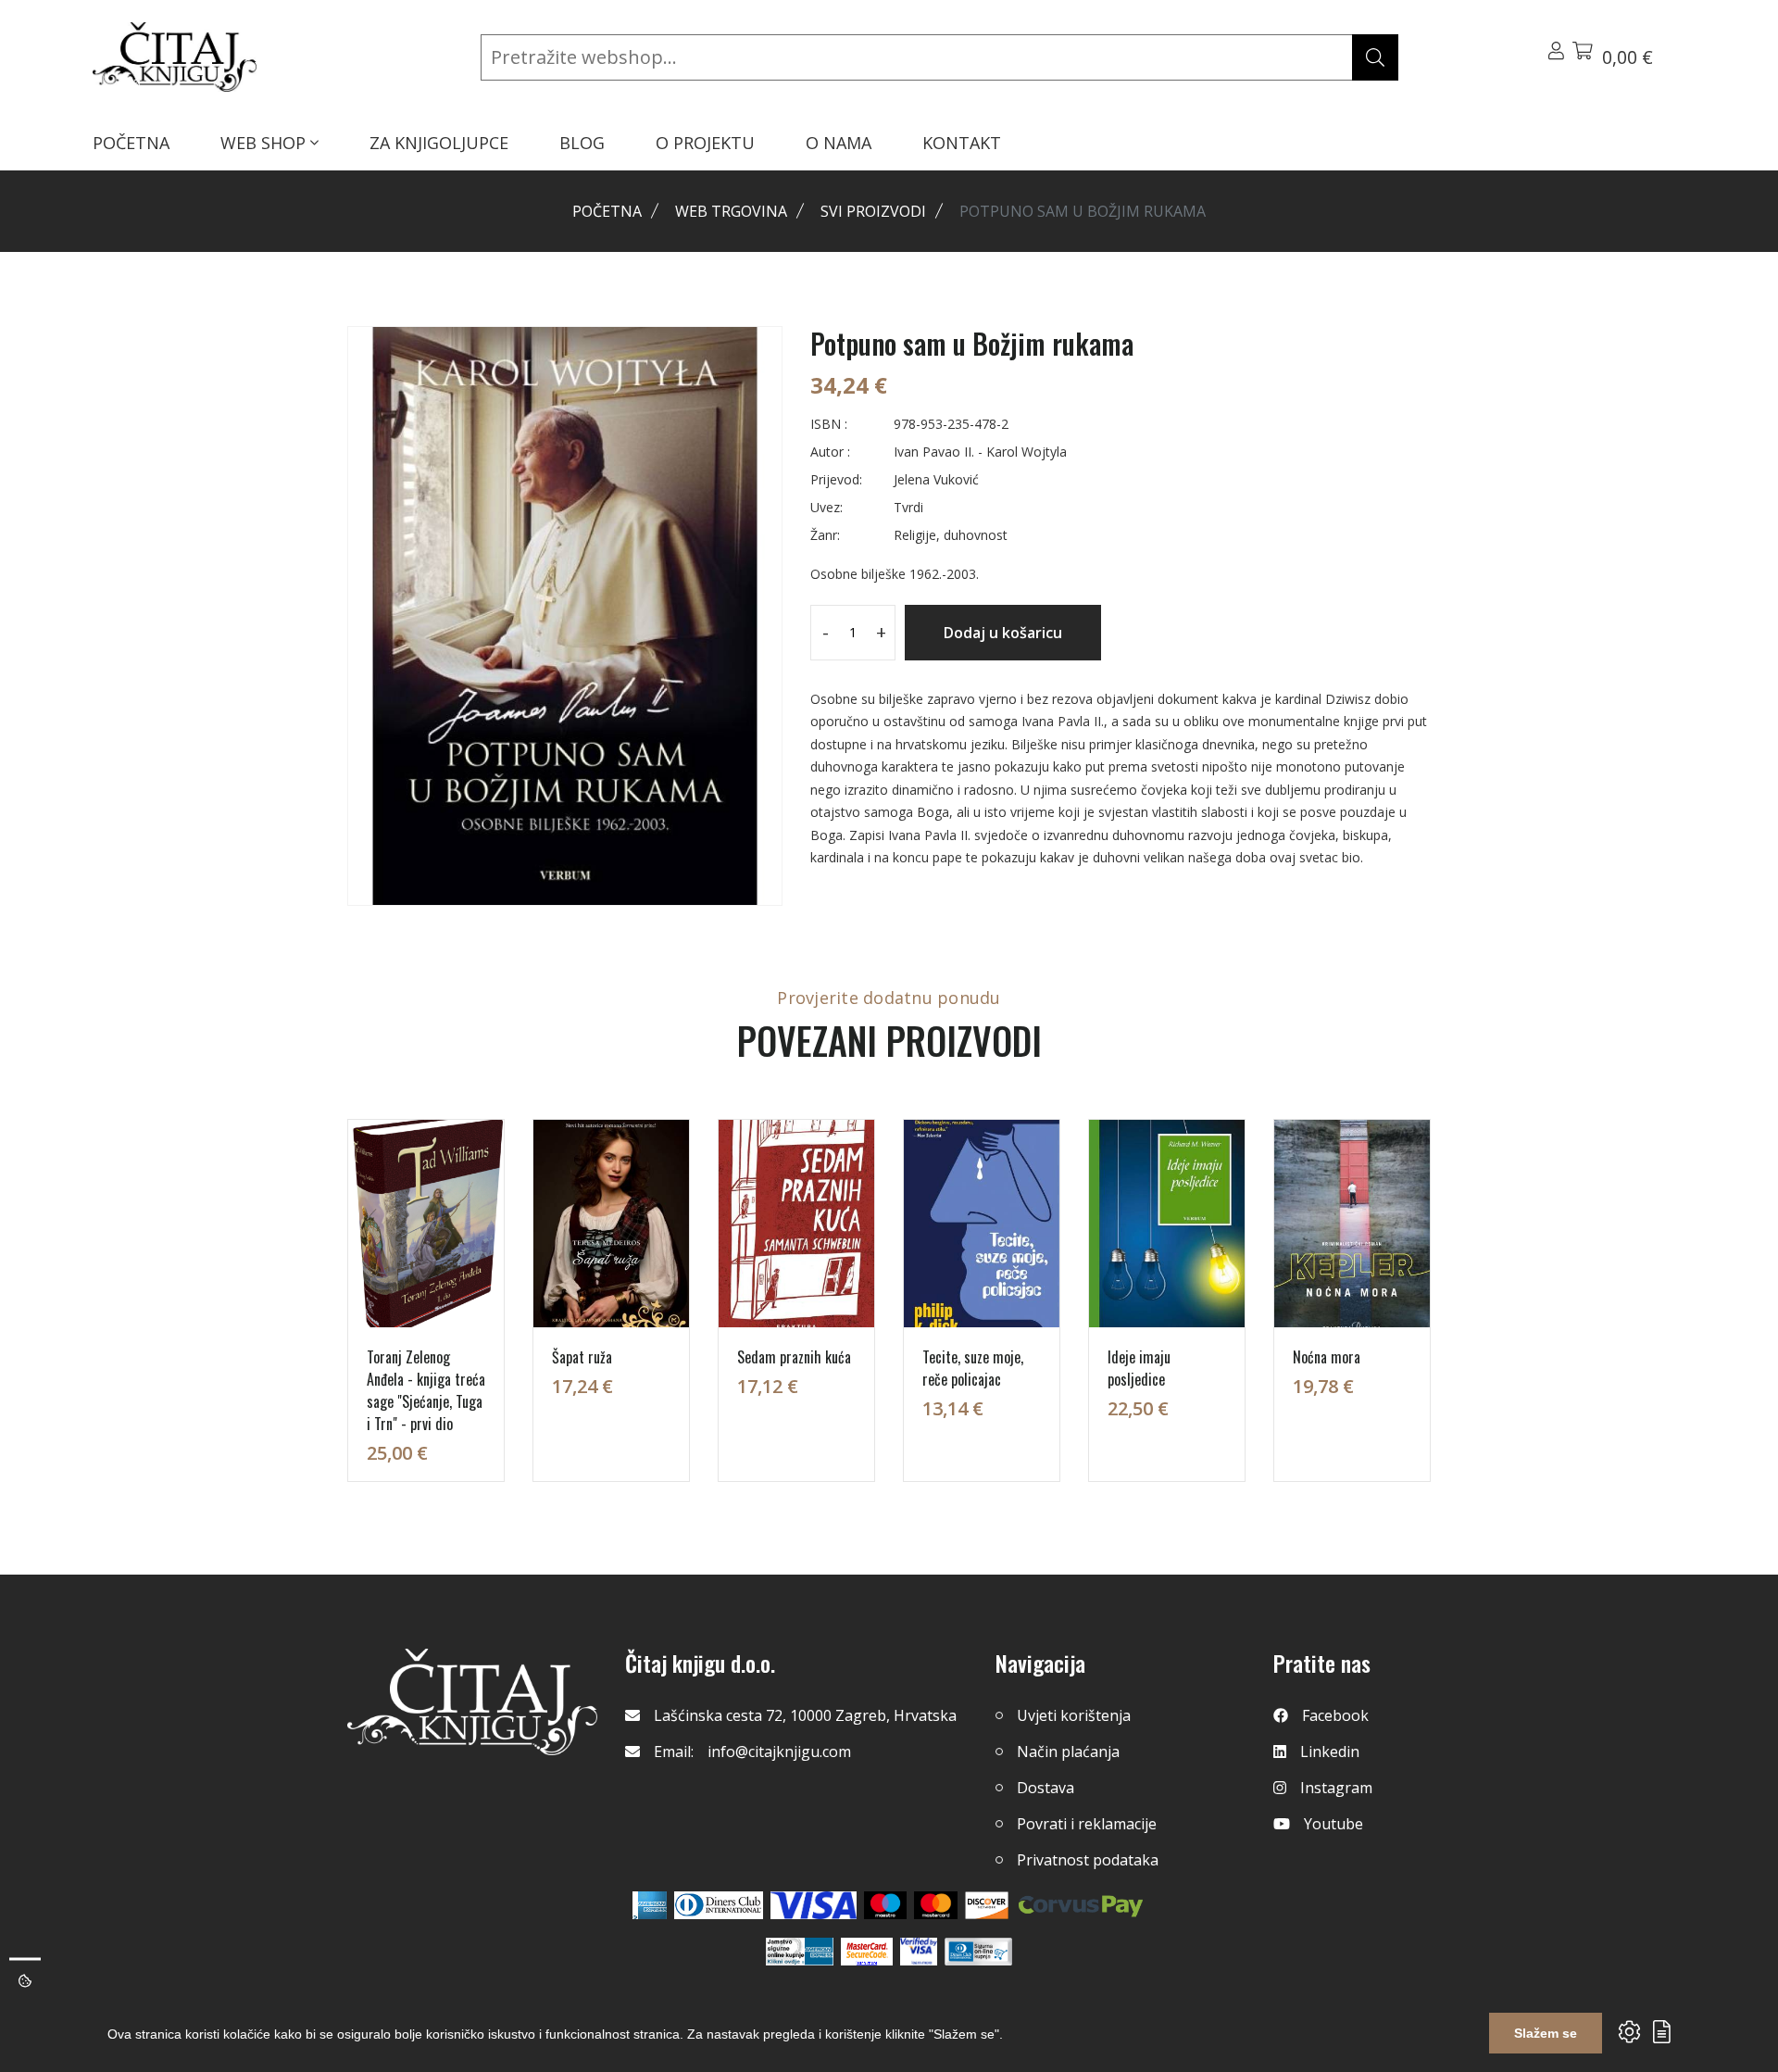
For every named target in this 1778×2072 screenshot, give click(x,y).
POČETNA (131, 143)
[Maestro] (936, 1905)
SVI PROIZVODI (873, 211)
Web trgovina (731, 211)
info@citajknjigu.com (779, 1752)
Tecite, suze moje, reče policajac (973, 1368)
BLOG (582, 143)
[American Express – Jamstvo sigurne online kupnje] (799, 1952)
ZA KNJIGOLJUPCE (439, 143)
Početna (607, 211)
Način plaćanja (1068, 1752)
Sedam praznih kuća (794, 1357)
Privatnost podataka (1088, 1860)
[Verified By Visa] (919, 1952)
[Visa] (814, 1905)
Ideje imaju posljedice (1139, 1368)
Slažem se (1546, 2033)
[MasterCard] (886, 1905)
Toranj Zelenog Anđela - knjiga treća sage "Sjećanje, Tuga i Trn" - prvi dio (426, 1390)
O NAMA (839, 143)
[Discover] (987, 1905)
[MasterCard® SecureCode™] (867, 1952)
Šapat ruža (582, 1357)
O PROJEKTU (705, 143)
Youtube (1333, 1824)
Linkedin (1330, 1752)
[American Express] (650, 1905)
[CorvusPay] (1081, 1905)
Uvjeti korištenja (1074, 1715)
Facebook (1335, 1715)
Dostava (1046, 1788)
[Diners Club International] (719, 1905)
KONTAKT (962, 143)
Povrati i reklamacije (1087, 1824)
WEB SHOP (265, 143)
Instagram (1336, 1788)
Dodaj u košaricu (1003, 633)
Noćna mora (1327, 1357)
